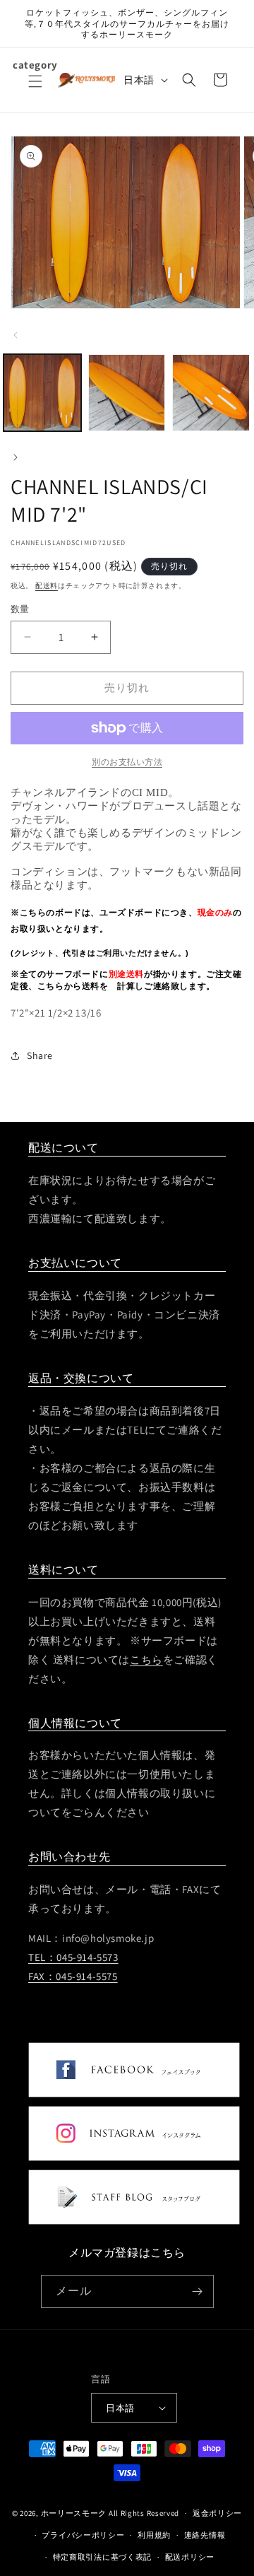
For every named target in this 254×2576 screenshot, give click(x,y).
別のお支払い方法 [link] (127, 762)
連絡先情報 (205, 2535)
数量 (20, 609)
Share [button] (40, 1055)
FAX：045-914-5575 (73, 1976)
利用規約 (154, 2535)
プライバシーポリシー (83, 2535)
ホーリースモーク (74, 2513)
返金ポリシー (217, 2513)
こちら (146, 1659)
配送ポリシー (190, 2557)
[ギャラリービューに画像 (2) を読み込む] (127, 393)
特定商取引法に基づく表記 (102, 2557)
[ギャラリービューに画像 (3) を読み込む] (211, 393)
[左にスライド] (16, 335)
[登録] (198, 2291)
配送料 (47, 586)
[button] (35, 90)
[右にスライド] (16, 457)
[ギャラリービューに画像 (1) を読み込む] (42, 393)
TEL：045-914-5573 (73, 1957)
